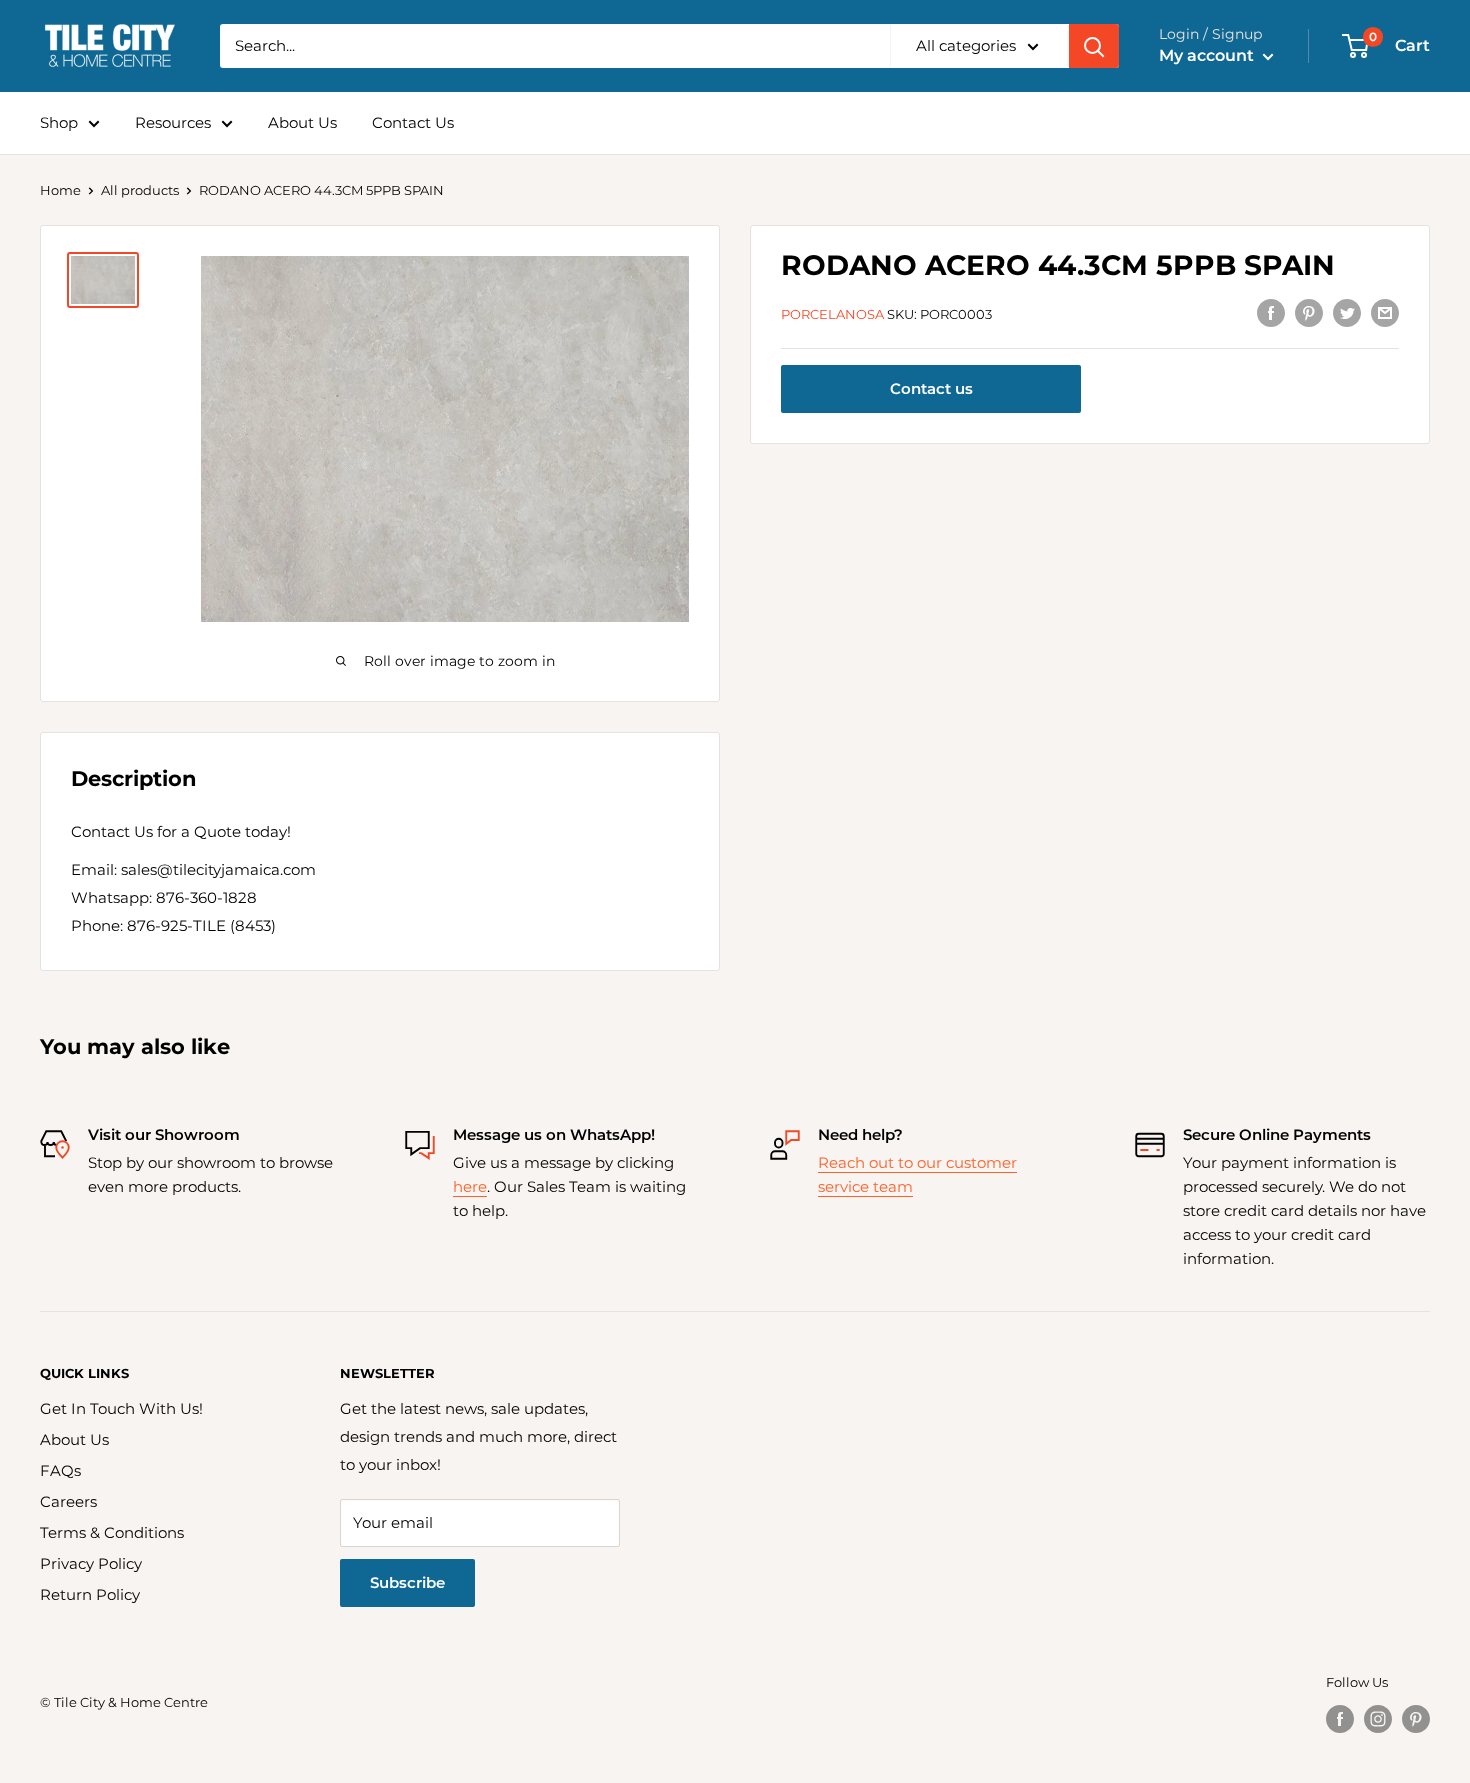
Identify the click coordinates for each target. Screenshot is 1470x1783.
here (470, 1186)
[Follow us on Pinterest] (1416, 1719)
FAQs (60, 1470)
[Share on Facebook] (1271, 312)
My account (1208, 55)
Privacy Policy (91, 1563)
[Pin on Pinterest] (1309, 312)
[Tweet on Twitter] (1347, 312)
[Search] (1094, 46)
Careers (68, 1501)
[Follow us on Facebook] (1340, 1719)
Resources (173, 122)
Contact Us (413, 122)
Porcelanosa (832, 314)
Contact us (931, 389)
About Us (302, 122)
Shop (59, 122)
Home (60, 190)
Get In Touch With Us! (121, 1408)
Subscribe (407, 1582)
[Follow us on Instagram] (1378, 1719)
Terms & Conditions (112, 1532)
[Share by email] (1385, 312)
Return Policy (90, 1594)
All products (140, 190)
